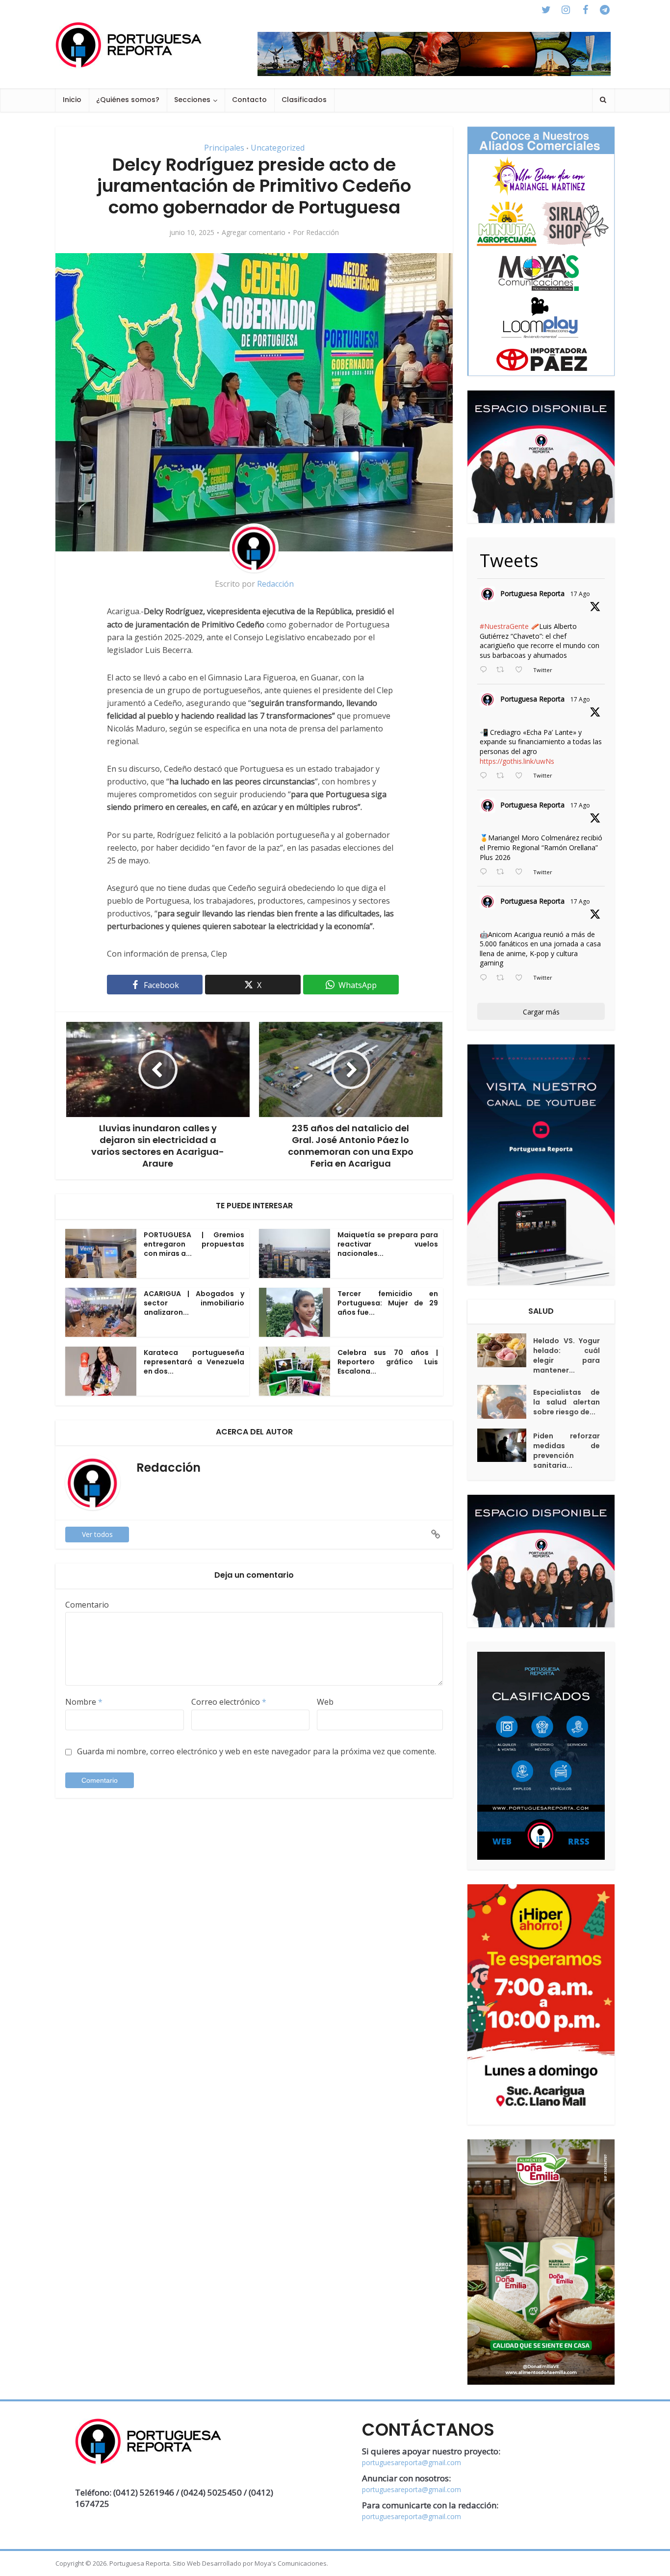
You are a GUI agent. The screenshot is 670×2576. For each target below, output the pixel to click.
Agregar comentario (254, 233)
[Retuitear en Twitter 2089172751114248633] (503, 872)
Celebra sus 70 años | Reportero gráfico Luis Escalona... (388, 1362)
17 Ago (580, 594)
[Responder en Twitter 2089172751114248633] (486, 872)
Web (325, 1702)
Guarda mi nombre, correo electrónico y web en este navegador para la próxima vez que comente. (257, 1751)
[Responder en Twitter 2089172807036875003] (486, 776)
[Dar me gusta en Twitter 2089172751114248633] (522, 872)
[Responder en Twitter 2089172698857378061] (486, 978)
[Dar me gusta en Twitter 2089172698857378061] (522, 978)
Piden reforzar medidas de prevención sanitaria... (567, 1451)
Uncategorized (278, 148)
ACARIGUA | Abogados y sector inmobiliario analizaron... (194, 1303)
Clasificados (304, 100)
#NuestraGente (504, 626)
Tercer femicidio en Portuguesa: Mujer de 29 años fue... (388, 1303)
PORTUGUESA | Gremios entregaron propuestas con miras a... (194, 1244)
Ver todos (97, 1534)
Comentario (87, 1605)
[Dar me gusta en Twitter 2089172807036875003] (522, 776)
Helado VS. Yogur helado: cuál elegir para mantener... (567, 1355)
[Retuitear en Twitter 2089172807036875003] (503, 776)
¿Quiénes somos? (128, 100)
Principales (224, 148)
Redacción (322, 233)
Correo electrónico (229, 1702)
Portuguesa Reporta (532, 593)
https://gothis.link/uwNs (517, 761)
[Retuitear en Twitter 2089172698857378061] (503, 978)
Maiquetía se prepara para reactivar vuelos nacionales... (388, 1244)
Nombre (84, 1702)
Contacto (249, 100)
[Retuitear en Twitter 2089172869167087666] (503, 670)
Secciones (192, 100)
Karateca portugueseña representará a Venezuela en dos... (194, 1362)
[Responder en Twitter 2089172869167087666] (486, 670)
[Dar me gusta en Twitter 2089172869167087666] (522, 670)
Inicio (72, 100)
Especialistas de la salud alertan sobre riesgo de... (567, 1402)
